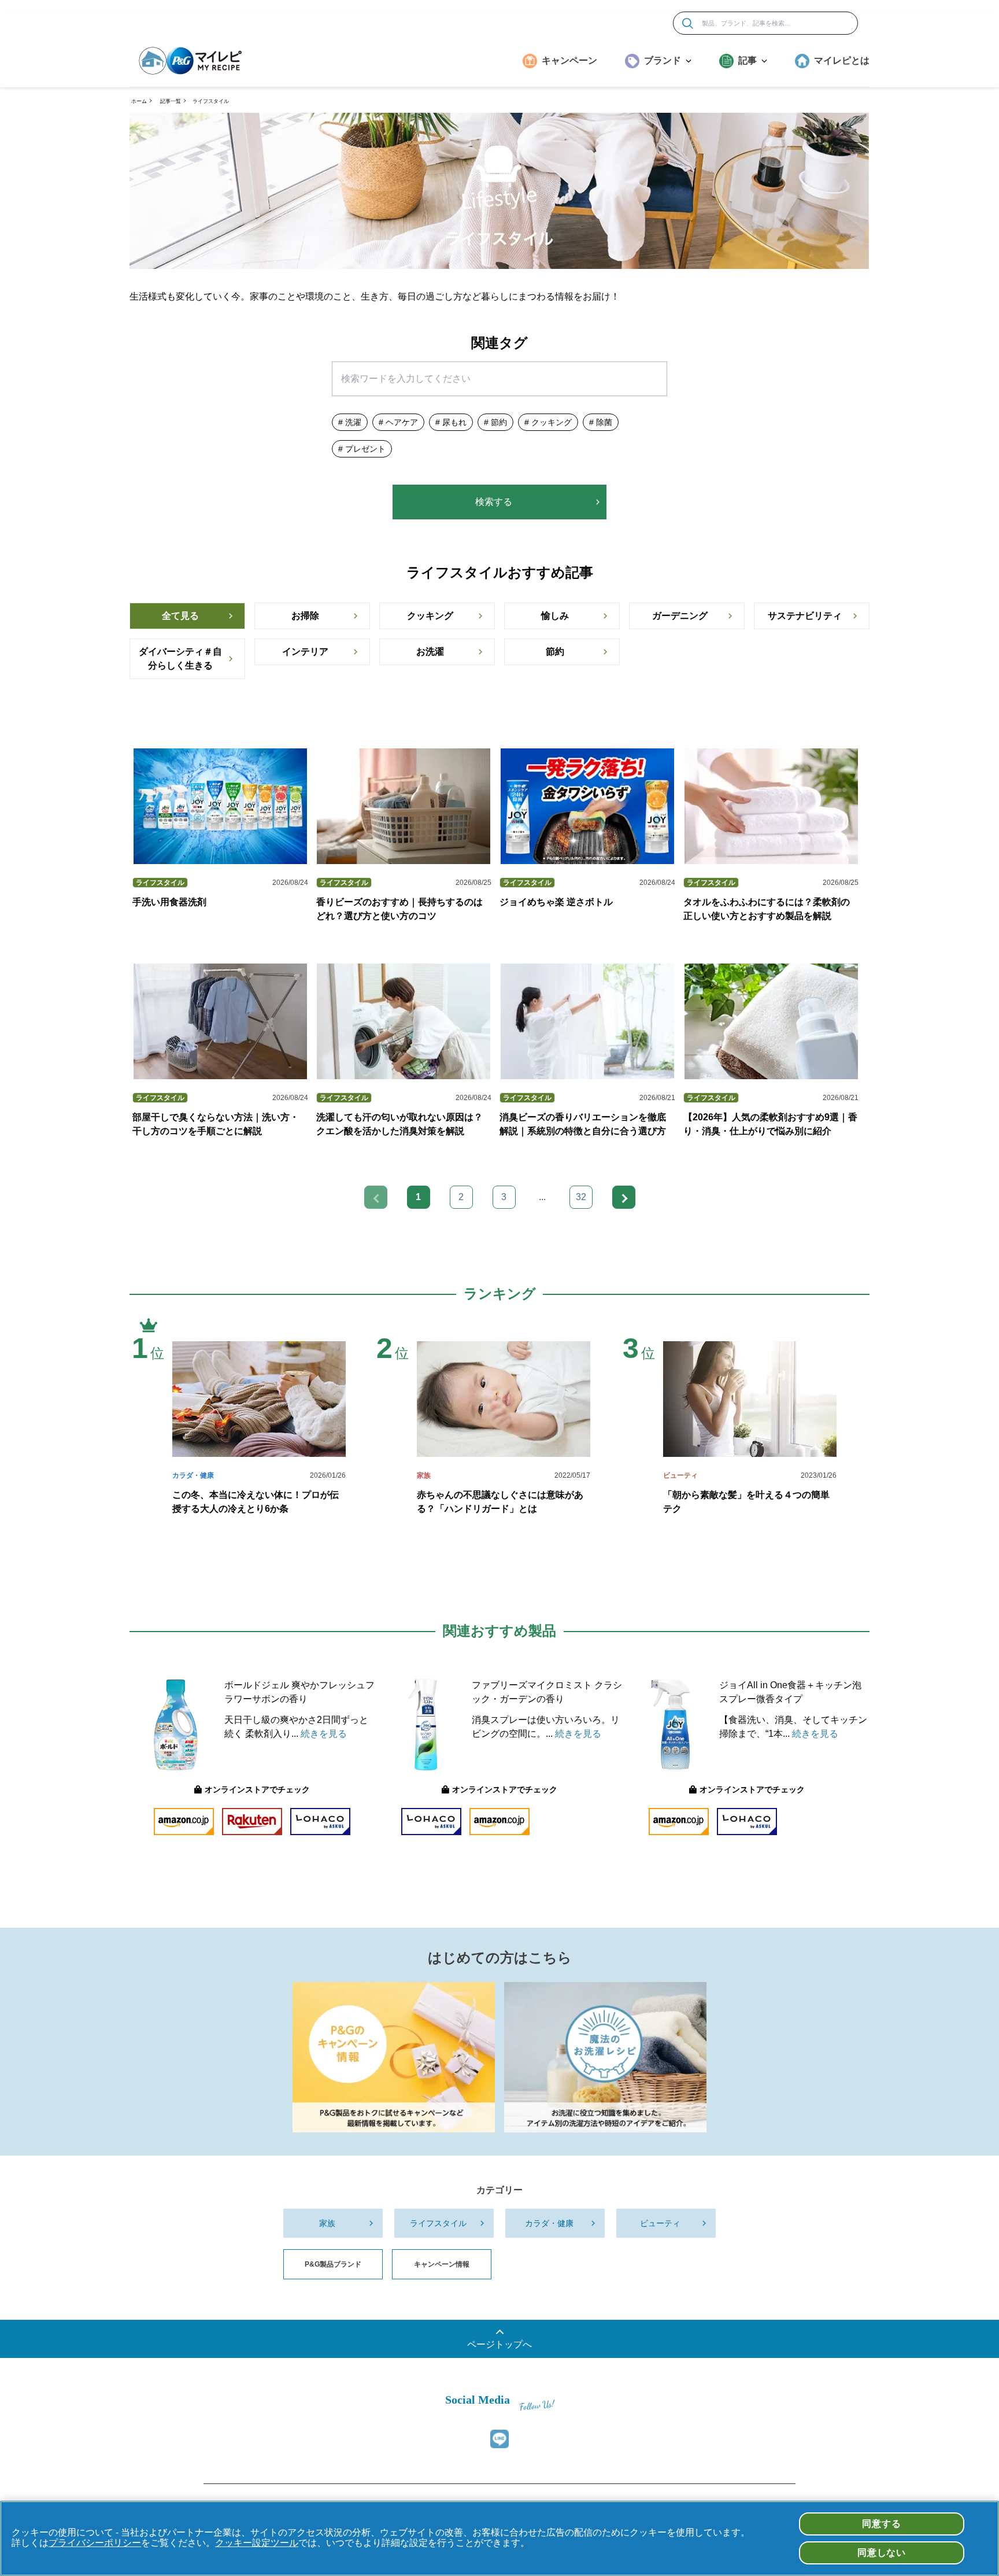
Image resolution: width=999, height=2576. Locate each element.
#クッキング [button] (548, 422)
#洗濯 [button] (350, 422)
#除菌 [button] (601, 422)
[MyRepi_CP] (394, 2057)
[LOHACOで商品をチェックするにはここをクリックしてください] (320, 1822)
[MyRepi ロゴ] (190, 61)
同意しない (882, 2553)
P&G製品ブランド (333, 2264)
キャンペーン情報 (442, 2264)
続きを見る (324, 1734)
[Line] (499, 2439)
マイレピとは (842, 60)
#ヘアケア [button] (398, 422)
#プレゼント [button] (362, 449)
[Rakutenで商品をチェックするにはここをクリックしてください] (252, 1822)
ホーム (139, 101)
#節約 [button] (495, 422)
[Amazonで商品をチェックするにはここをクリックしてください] (184, 1822)
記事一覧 (171, 101)
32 (581, 1197)
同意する (881, 2524)
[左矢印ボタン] (376, 1197)
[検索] (688, 23)
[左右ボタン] (624, 1197)
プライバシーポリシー (95, 2543)
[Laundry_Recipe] (605, 2057)
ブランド (663, 60)
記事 (748, 60)
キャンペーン (569, 60)
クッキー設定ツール (257, 2543)
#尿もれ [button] (451, 422)
